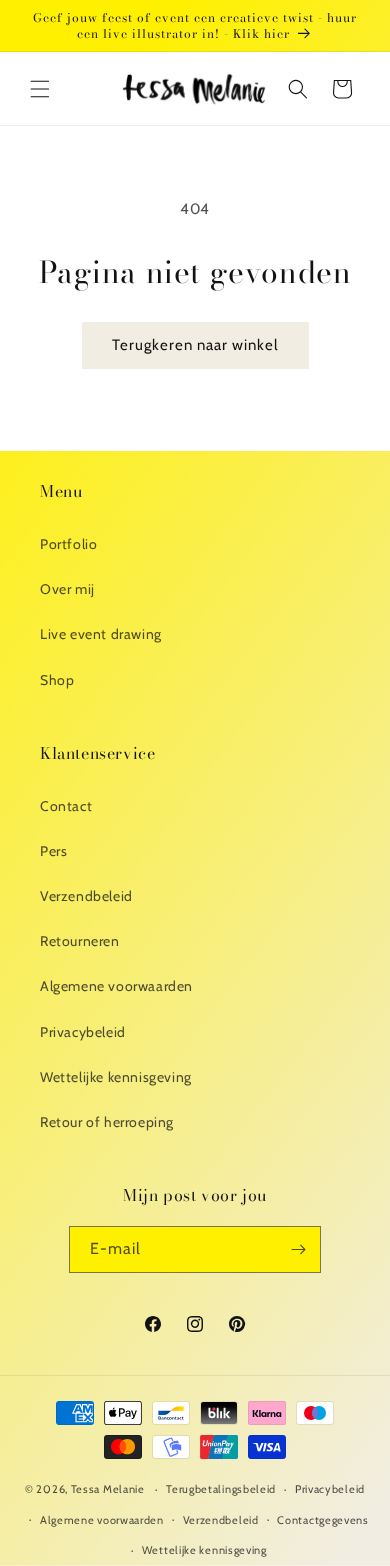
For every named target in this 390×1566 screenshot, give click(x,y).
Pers (53, 851)
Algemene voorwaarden (116, 986)
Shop (57, 680)
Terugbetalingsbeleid (221, 1489)
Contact (66, 806)
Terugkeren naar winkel (195, 345)
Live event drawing (101, 634)
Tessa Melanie (108, 1489)
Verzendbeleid (86, 896)
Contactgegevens (323, 1520)
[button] (40, 89)
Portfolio (68, 544)
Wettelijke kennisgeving (116, 1077)
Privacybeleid (83, 1032)
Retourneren (80, 941)
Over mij (67, 589)
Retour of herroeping (107, 1122)
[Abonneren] (298, 1249)
